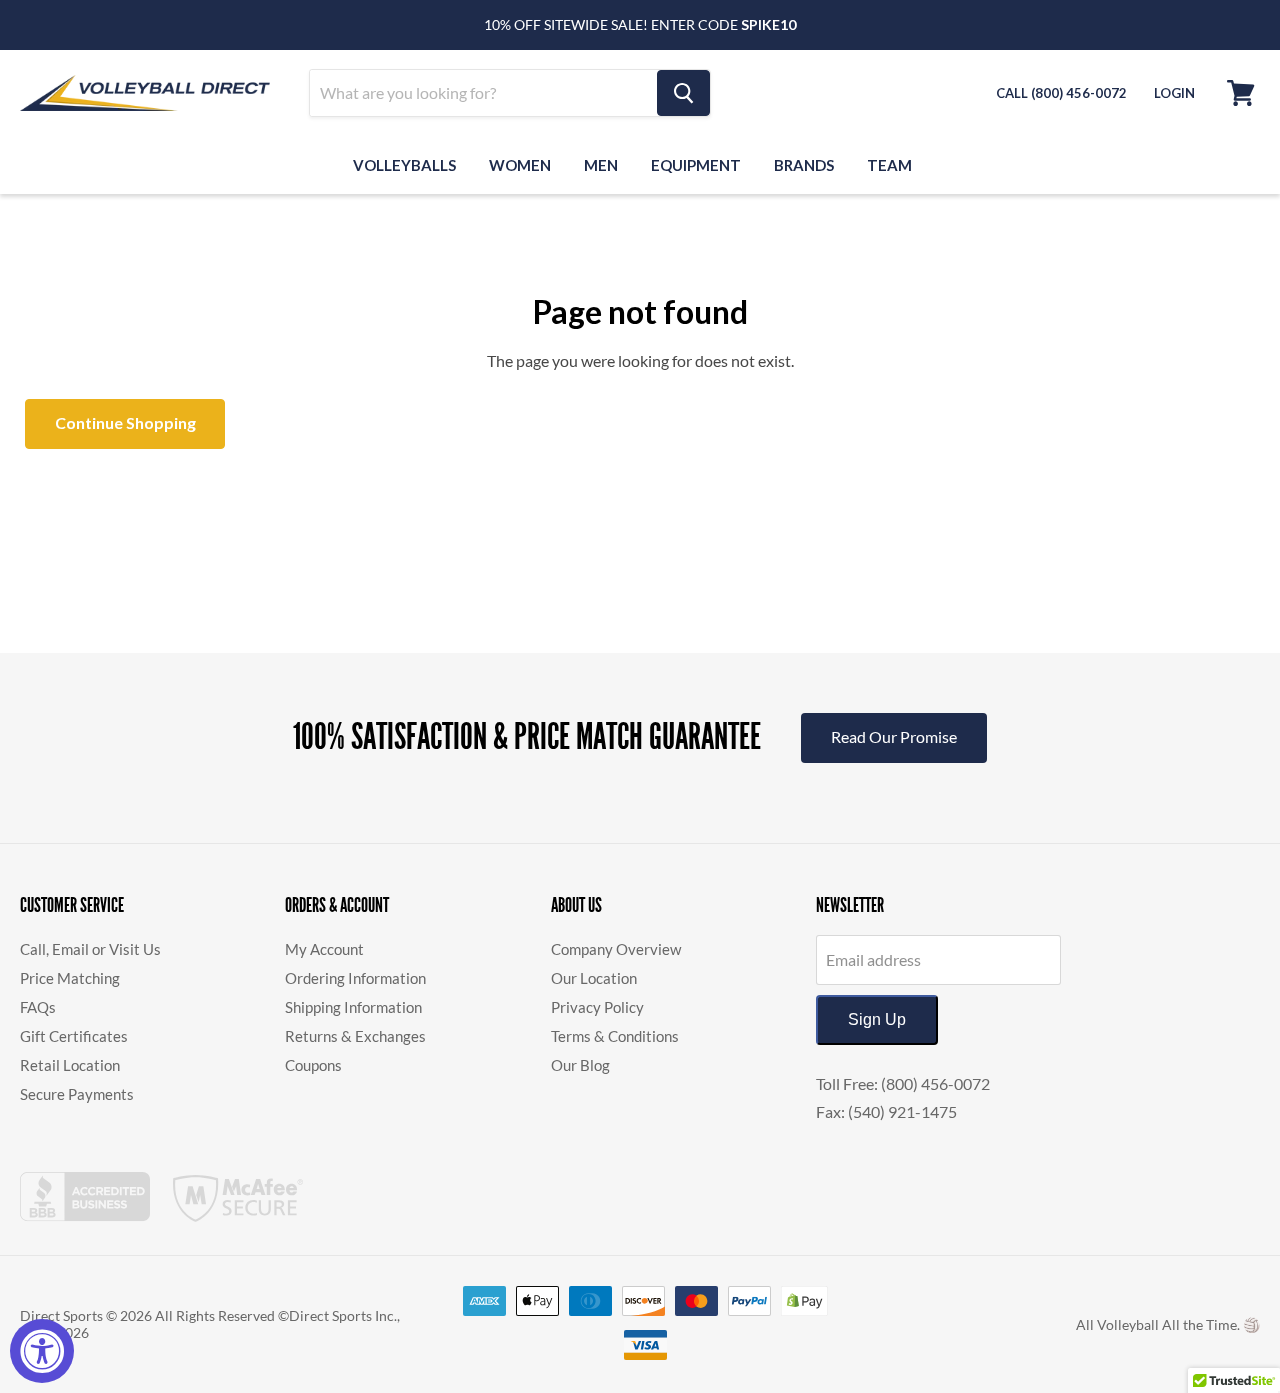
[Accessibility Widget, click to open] (42, 1351)
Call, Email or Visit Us (90, 949)
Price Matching (70, 978)
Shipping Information (353, 1007)
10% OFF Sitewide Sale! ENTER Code (640, 24)
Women (520, 165)
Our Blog (580, 1065)
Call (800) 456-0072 (1061, 93)
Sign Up (877, 1019)
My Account (324, 949)
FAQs (38, 1007)
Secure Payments (77, 1094)
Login (1174, 93)
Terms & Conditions (615, 1036)
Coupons (313, 1065)
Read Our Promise (894, 736)
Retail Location (70, 1065)
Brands (804, 165)
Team (889, 165)
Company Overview (616, 949)
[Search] (683, 93)
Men (601, 165)
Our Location (594, 978)
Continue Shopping (125, 422)
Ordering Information (355, 978)
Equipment (696, 165)
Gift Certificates (74, 1036)
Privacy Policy (597, 1007)
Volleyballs (404, 165)
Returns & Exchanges (355, 1036)
